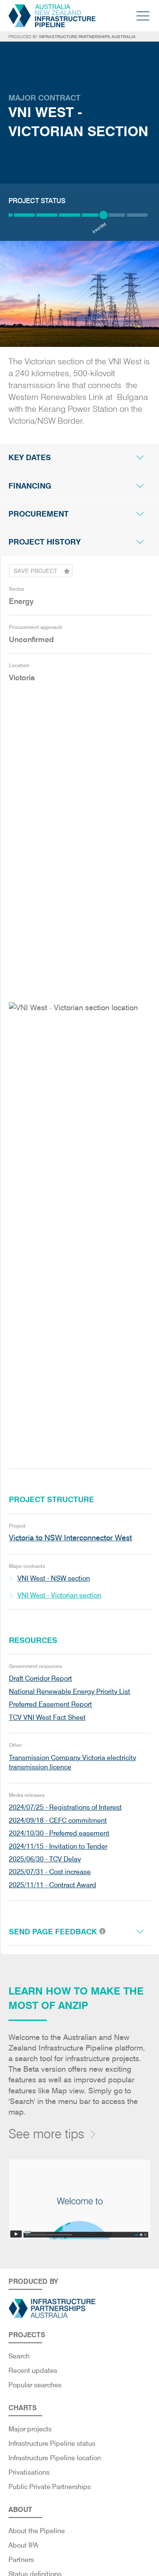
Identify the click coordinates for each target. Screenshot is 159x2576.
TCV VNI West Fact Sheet (47, 1717)
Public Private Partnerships (50, 2487)
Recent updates (33, 2371)
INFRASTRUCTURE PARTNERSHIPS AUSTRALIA (87, 36)
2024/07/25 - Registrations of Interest (65, 1807)
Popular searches (35, 2385)
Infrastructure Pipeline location (55, 2458)
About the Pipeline (37, 2531)
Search (19, 2356)
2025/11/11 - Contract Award (53, 1885)
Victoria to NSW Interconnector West (70, 1538)
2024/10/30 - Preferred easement (59, 1833)
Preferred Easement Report (50, 1704)
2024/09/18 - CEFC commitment (58, 1820)
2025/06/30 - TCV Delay (45, 1859)
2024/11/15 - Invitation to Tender (58, 1846)
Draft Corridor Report (40, 1678)
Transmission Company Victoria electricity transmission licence (73, 1762)
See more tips (46, 2134)
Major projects (30, 2429)
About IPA (23, 2545)
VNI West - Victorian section (59, 1595)
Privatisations (29, 2472)
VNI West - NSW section (54, 1578)
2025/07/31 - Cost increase (50, 1872)
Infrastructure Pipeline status (52, 2443)
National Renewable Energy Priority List (70, 1692)
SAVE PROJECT (35, 571)
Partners (21, 2560)
